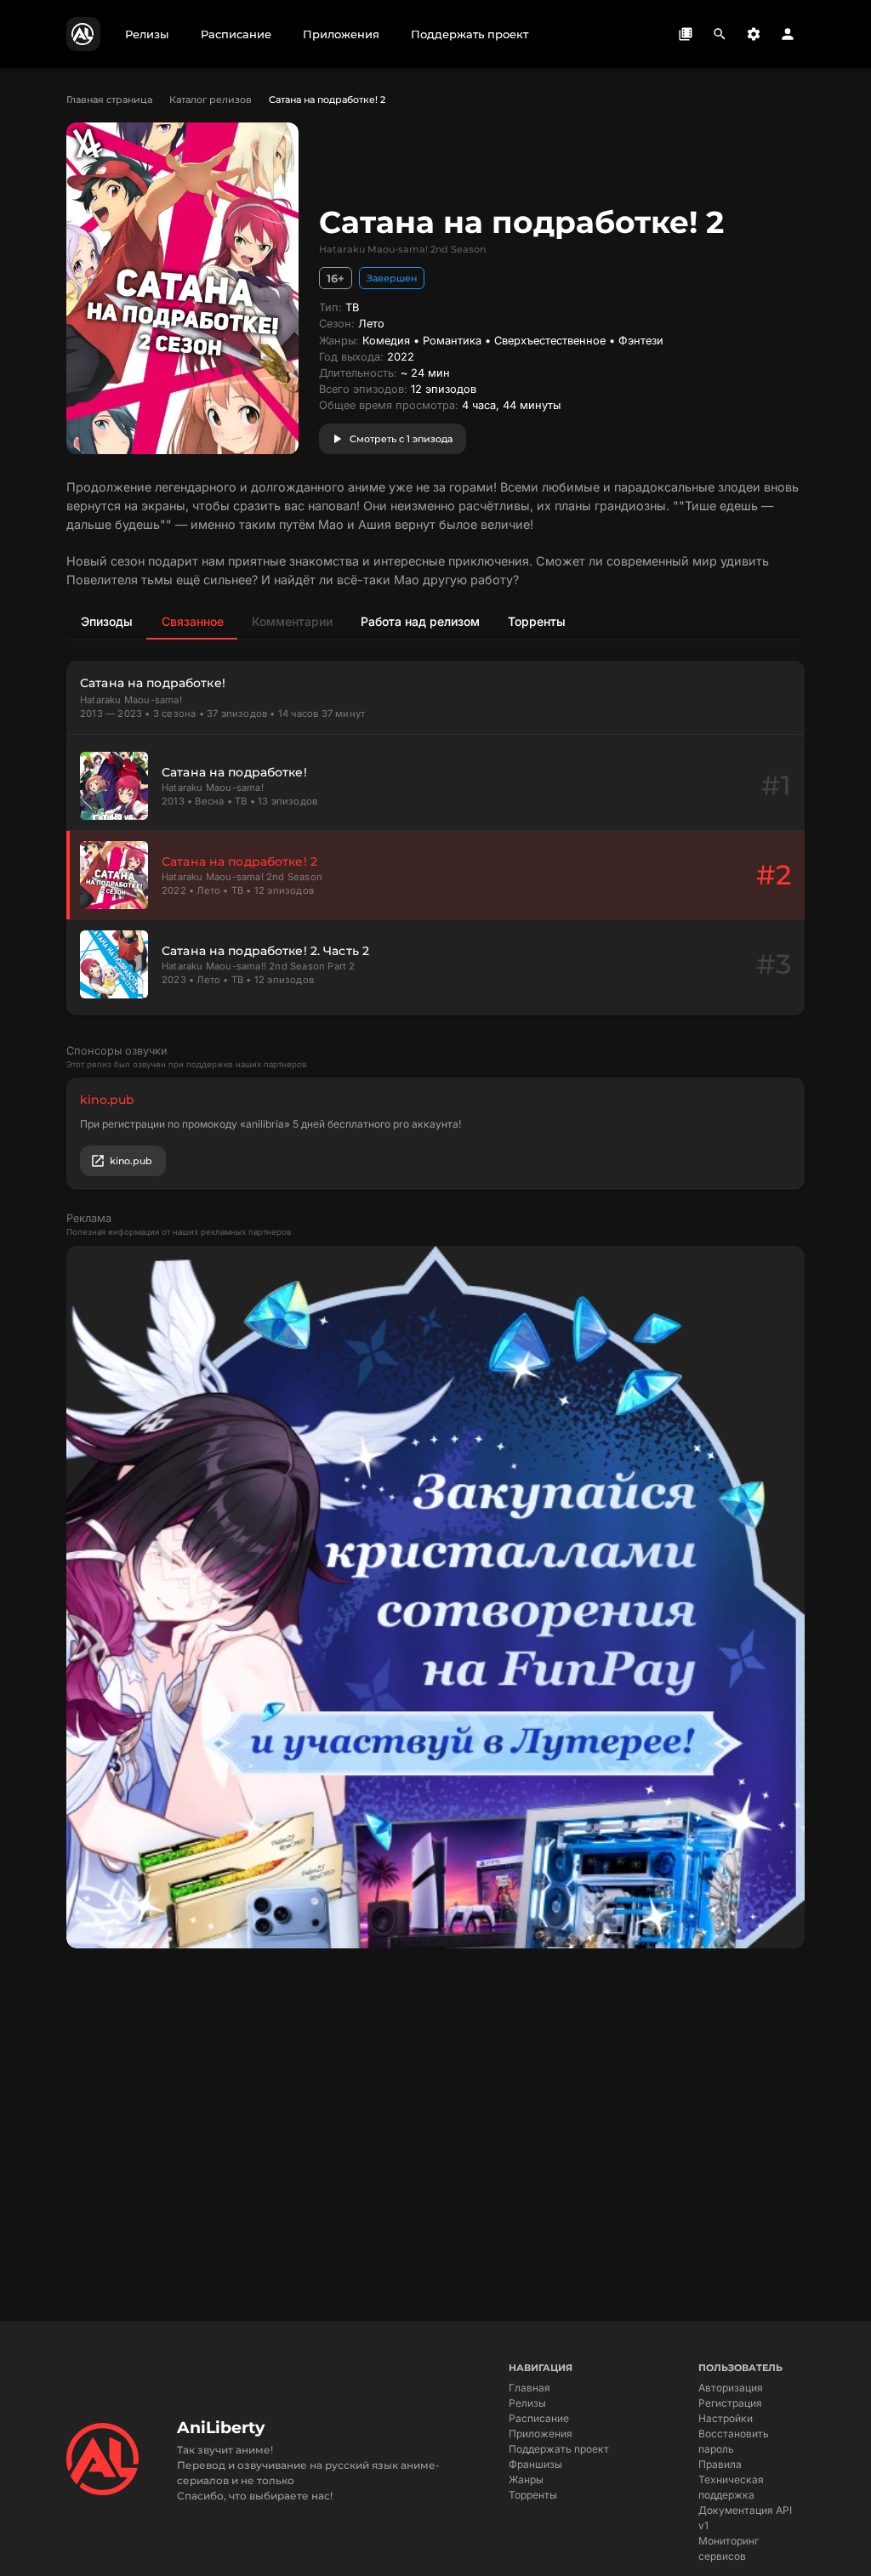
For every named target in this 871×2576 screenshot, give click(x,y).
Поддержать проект (559, 2449)
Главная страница (109, 100)
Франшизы (535, 2464)
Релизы (527, 2403)
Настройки (726, 2418)
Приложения (541, 2434)
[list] (435, 875)
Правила (720, 2464)
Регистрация (730, 2403)
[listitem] (435, 786)
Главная (529, 2388)
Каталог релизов (211, 100)
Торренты (533, 2495)
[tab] (106, 621)
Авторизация (731, 2388)
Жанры (526, 2479)
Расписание (539, 2418)
